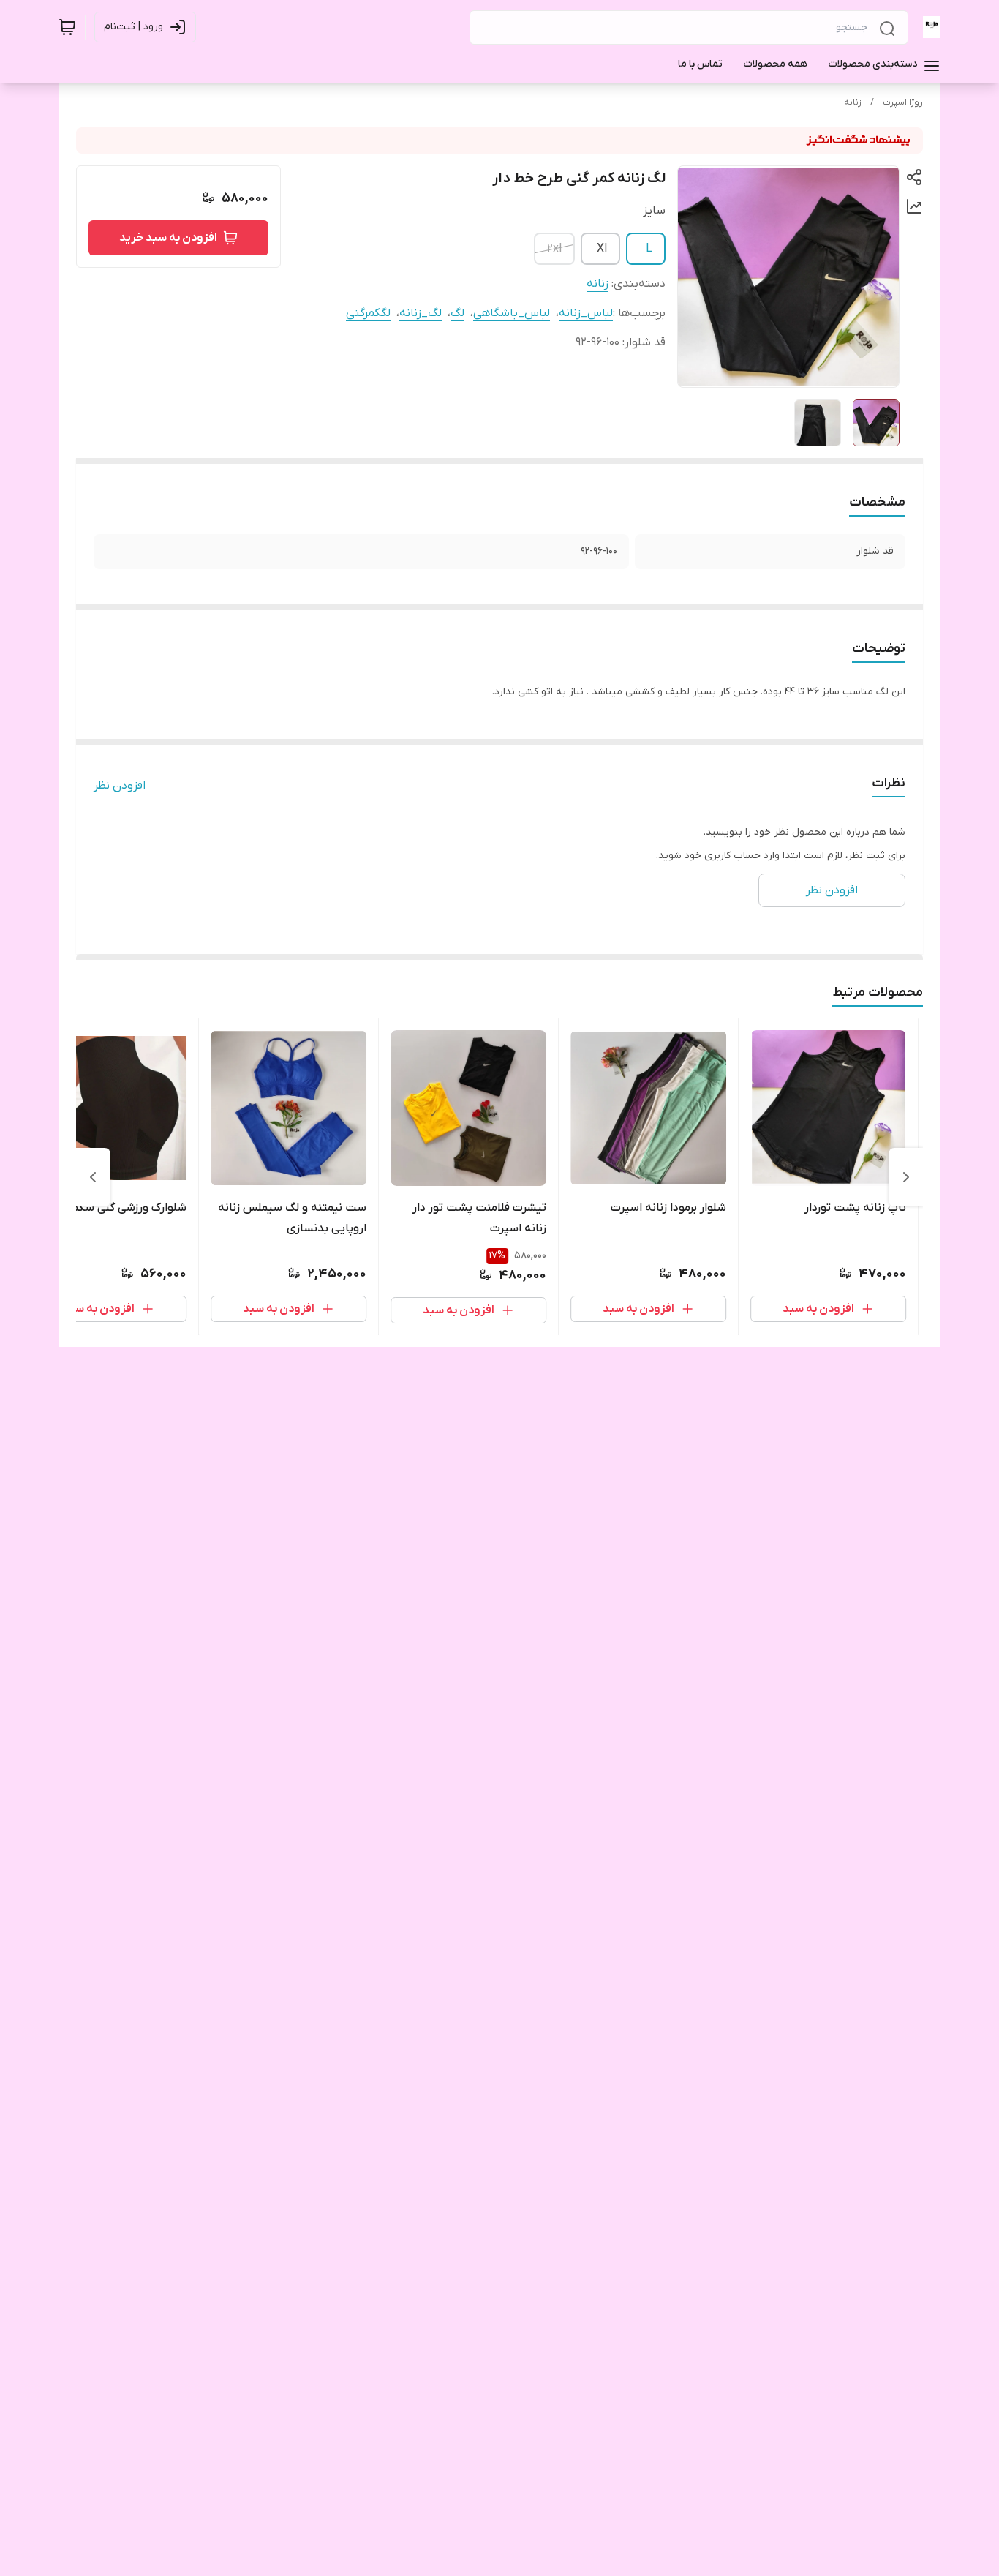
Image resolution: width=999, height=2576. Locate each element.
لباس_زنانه (586, 313)
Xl (602, 249)
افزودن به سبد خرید (168, 238)
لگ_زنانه (421, 313)
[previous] (906, 1177)
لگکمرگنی (368, 313)
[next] (93, 1177)
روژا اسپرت (903, 102)
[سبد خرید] (67, 27)
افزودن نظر (120, 786)
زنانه (853, 102)
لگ (457, 313)
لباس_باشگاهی (512, 313)
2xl (554, 249)
